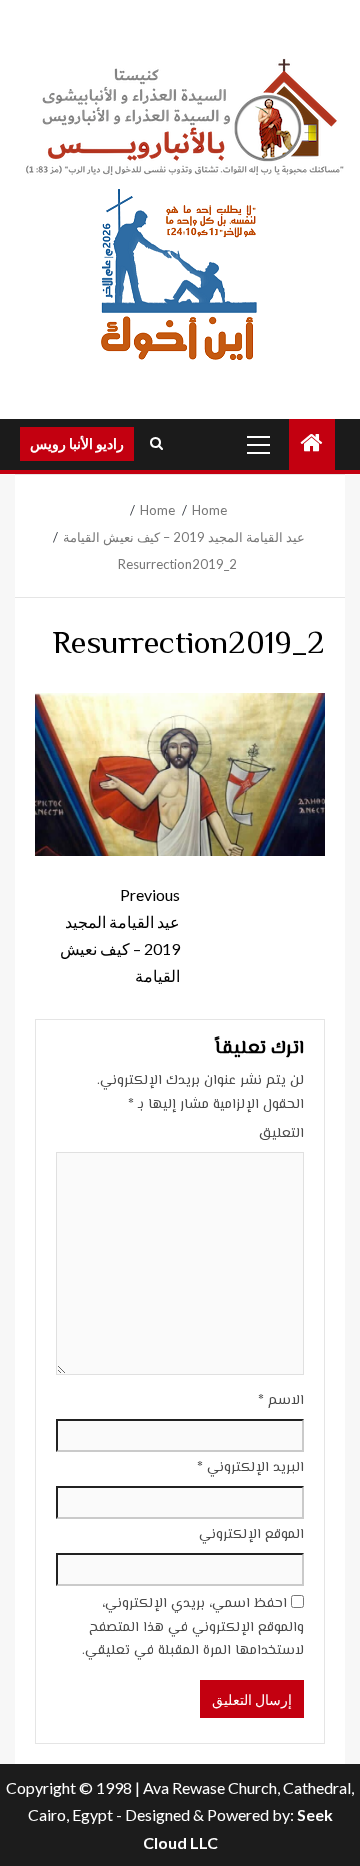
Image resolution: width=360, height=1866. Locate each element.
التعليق (281, 1134)
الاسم (281, 1401)
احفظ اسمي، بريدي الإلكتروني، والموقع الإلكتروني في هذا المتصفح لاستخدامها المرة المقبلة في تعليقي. (193, 1628)
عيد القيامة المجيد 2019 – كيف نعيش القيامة (120, 935)
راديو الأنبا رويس (77, 443)
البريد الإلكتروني (250, 1468)
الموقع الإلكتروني (251, 1535)
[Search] (156, 444)
